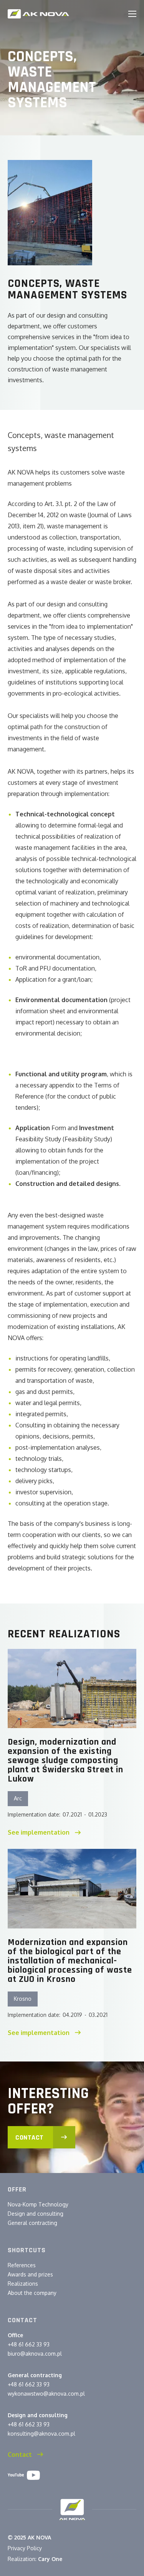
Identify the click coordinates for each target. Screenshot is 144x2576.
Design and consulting (36, 2214)
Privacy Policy (25, 2548)
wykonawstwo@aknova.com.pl (46, 2394)
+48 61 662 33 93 (29, 2344)
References (22, 2265)
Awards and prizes (30, 2274)
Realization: (35, 2559)
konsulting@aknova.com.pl (41, 2434)
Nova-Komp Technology (38, 2204)
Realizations (23, 2284)
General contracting (32, 2223)
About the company (32, 2293)
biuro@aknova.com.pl (35, 2354)
